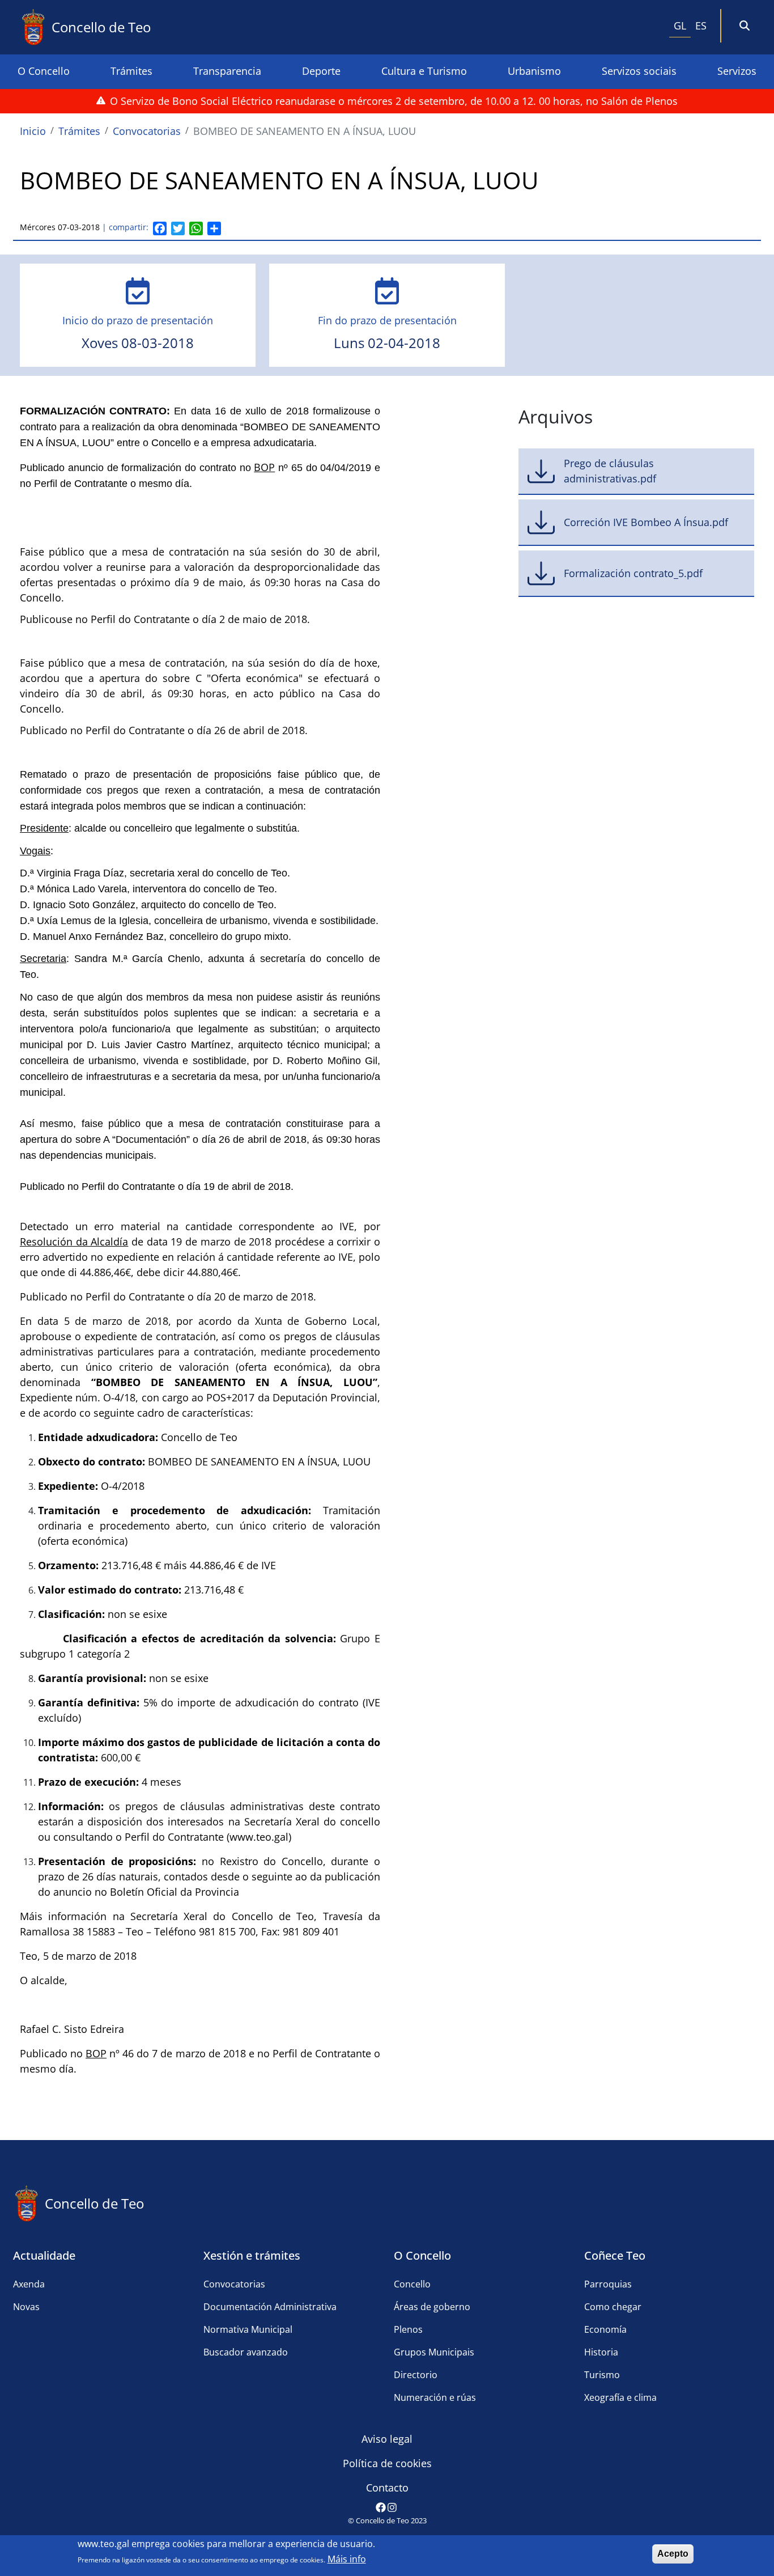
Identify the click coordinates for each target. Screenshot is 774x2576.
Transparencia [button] (227, 71)
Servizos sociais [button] (639, 71)
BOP (264, 467)
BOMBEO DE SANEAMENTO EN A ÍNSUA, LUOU (305, 131)
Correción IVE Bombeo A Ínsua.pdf (646, 522)
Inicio (33, 131)
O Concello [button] (44, 71)
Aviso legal (387, 2439)
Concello (412, 2284)
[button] (745, 26)
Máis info (347, 2559)
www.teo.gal (103, 2544)
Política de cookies (387, 2463)
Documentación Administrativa (270, 2307)
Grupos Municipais (434, 2352)
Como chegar (613, 2307)
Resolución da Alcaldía (74, 1242)
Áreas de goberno (432, 2307)
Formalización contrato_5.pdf (633, 573)
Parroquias (608, 2284)
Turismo (602, 2375)
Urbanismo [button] (534, 71)
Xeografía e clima (620, 2397)
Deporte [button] (321, 71)
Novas (26, 2307)
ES (701, 26)
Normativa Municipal (248, 2329)
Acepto (673, 2554)
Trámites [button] (131, 71)
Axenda (29, 2284)
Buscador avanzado (246, 2352)
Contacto (387, 2488)
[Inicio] (36, 27)
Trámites (79, 131)
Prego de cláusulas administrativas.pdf (610, 471)
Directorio (416, 2375)
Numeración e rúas (435, 2397)
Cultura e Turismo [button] (424, 71)
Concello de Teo (101, 27)
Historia (601, 2352)
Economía (605, 2329)
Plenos (408, 2329)
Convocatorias (147, 131)
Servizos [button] (737, 71)
